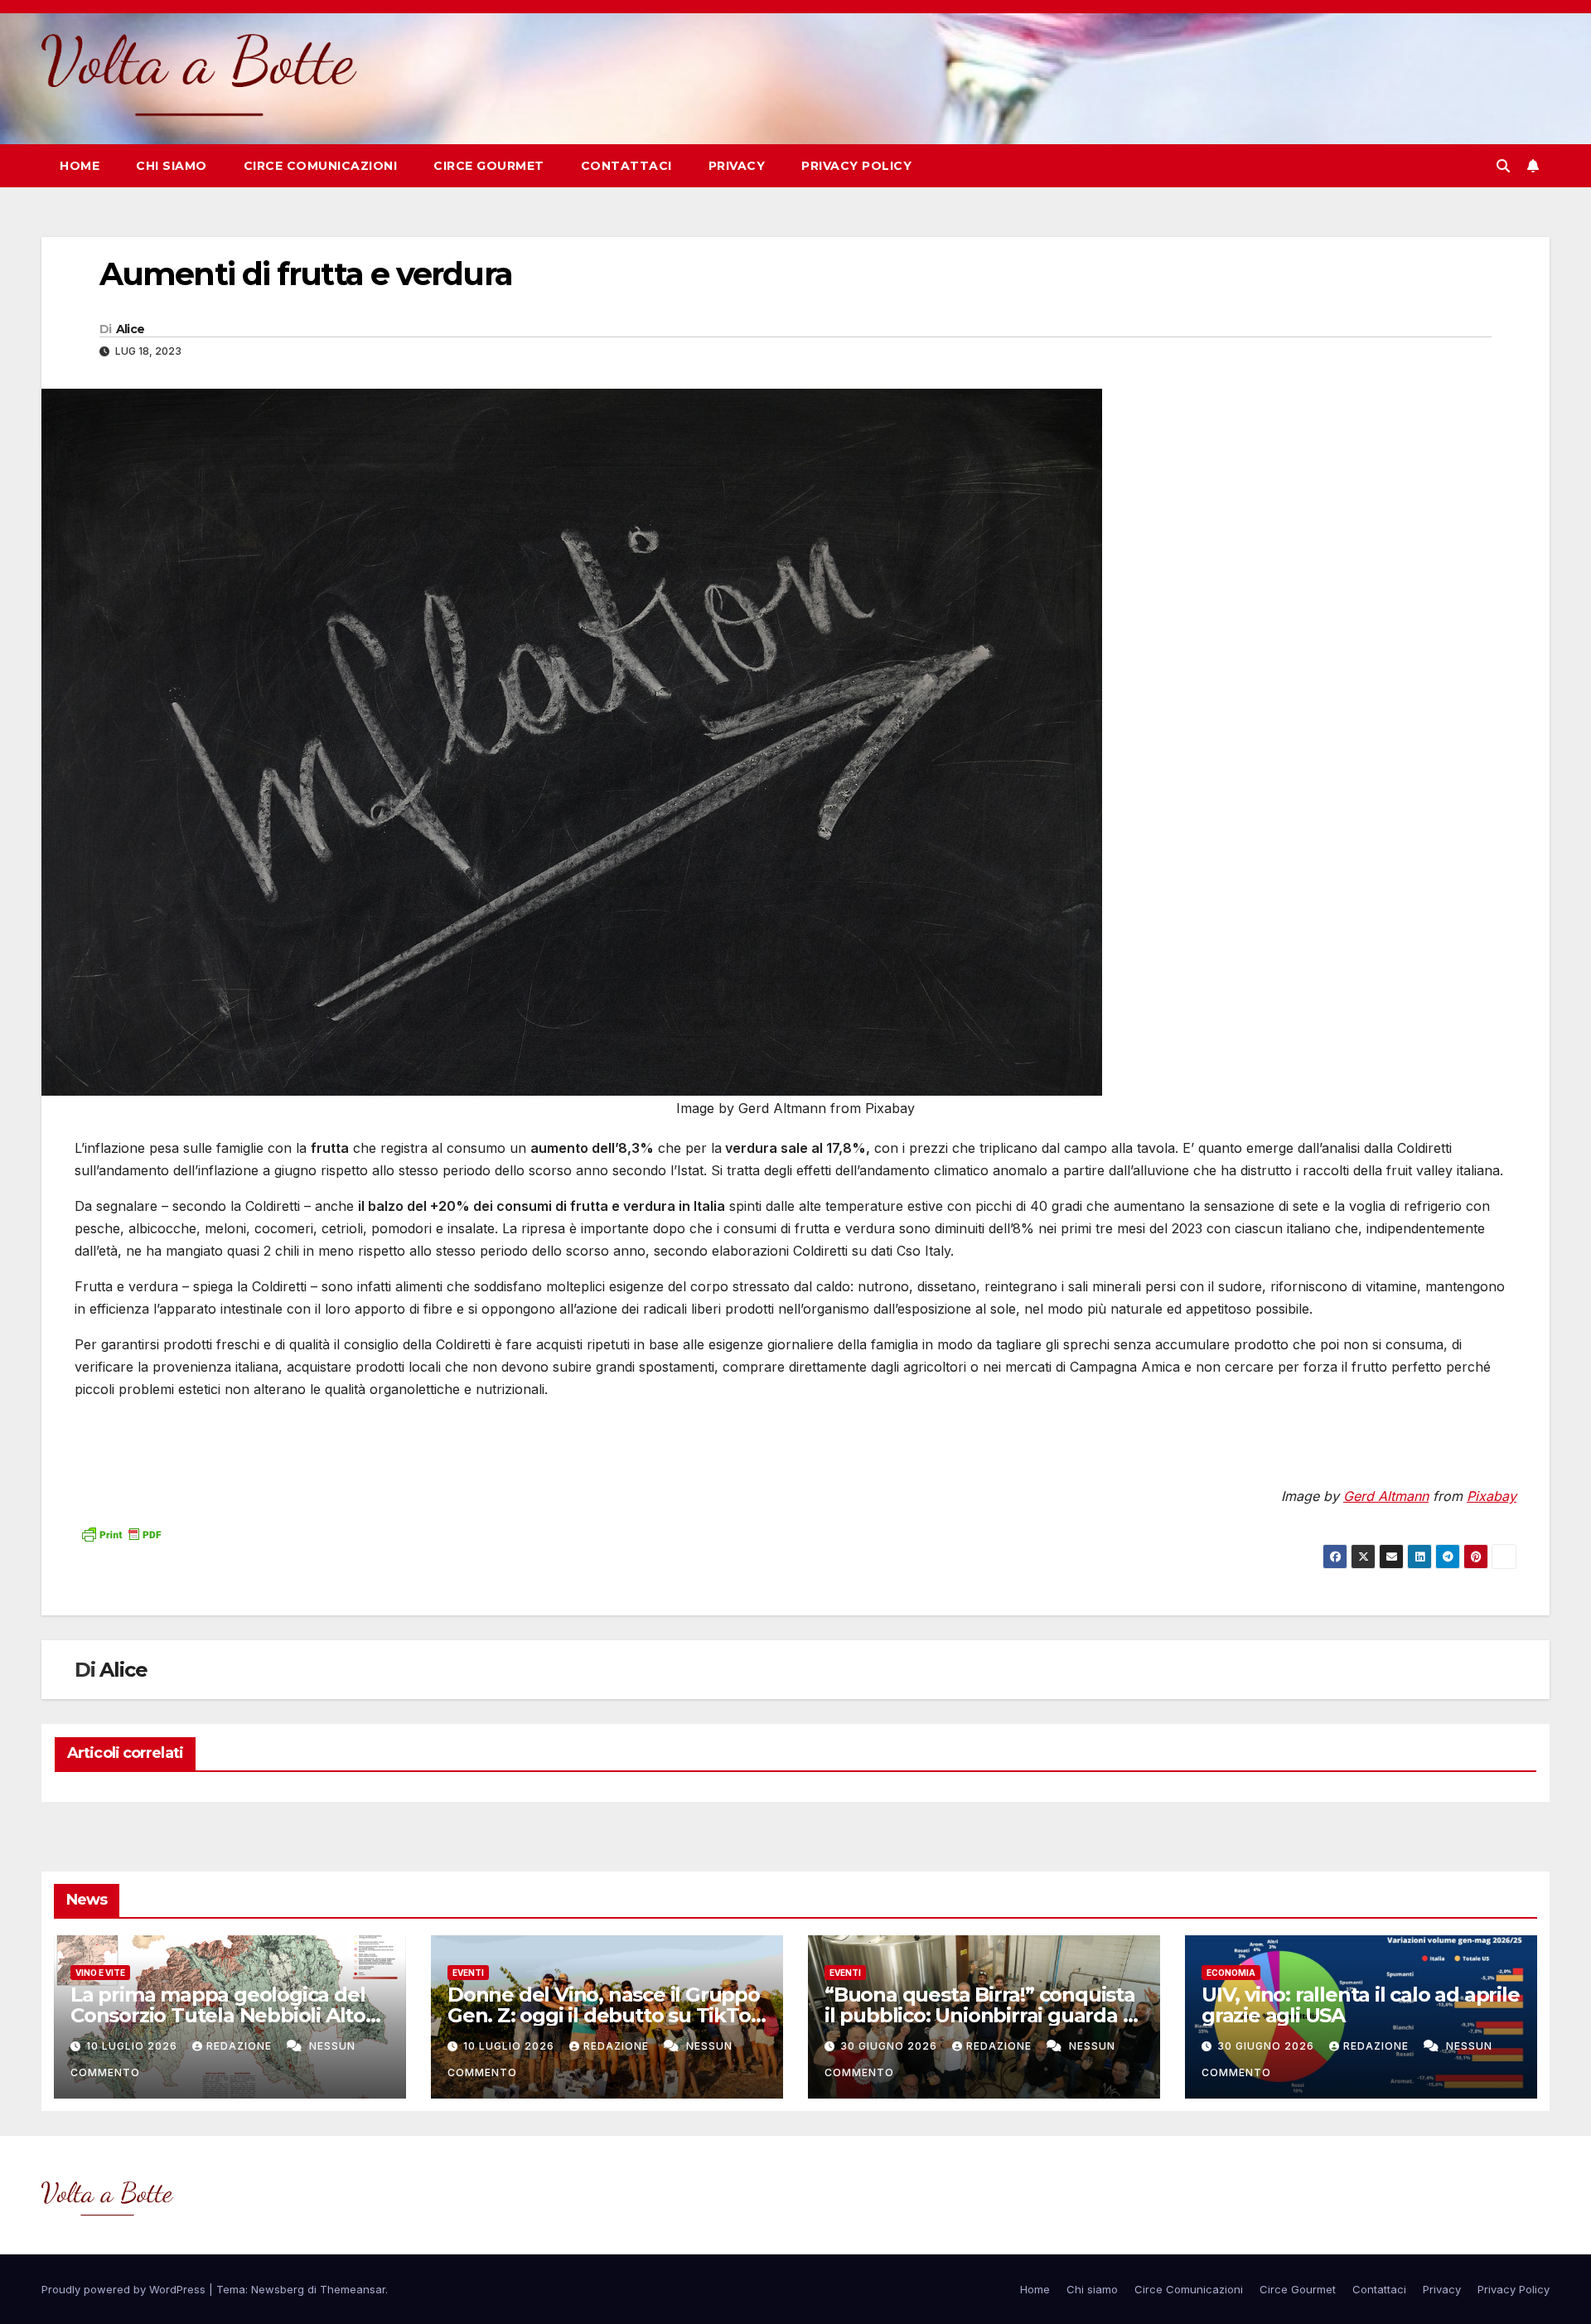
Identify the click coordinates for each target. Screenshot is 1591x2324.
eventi (468, 1973)
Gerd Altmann (1386, 1496)
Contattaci (626, 166)
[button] (1503, 166)
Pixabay (1492, 1496)
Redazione (241, 2046)
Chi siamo (172, 166)
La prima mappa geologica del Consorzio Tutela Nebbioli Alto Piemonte (218, 2015)
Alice (131, 329)
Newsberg (278, 2289)
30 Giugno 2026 (890, 2046)
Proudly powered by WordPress (125, 2289)
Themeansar (353, 2289)
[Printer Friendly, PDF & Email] (121, 1532)
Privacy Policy (856, 166)
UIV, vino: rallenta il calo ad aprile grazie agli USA (1361, 2005)
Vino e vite (100, 1973)
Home (80, 166)
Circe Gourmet (489, 166)
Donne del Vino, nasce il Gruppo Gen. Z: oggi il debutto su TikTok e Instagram (605, 2015)
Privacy (737, 166)
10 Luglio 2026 (133, 2046)
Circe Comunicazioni (321, 166)
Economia (1231, 1973)
